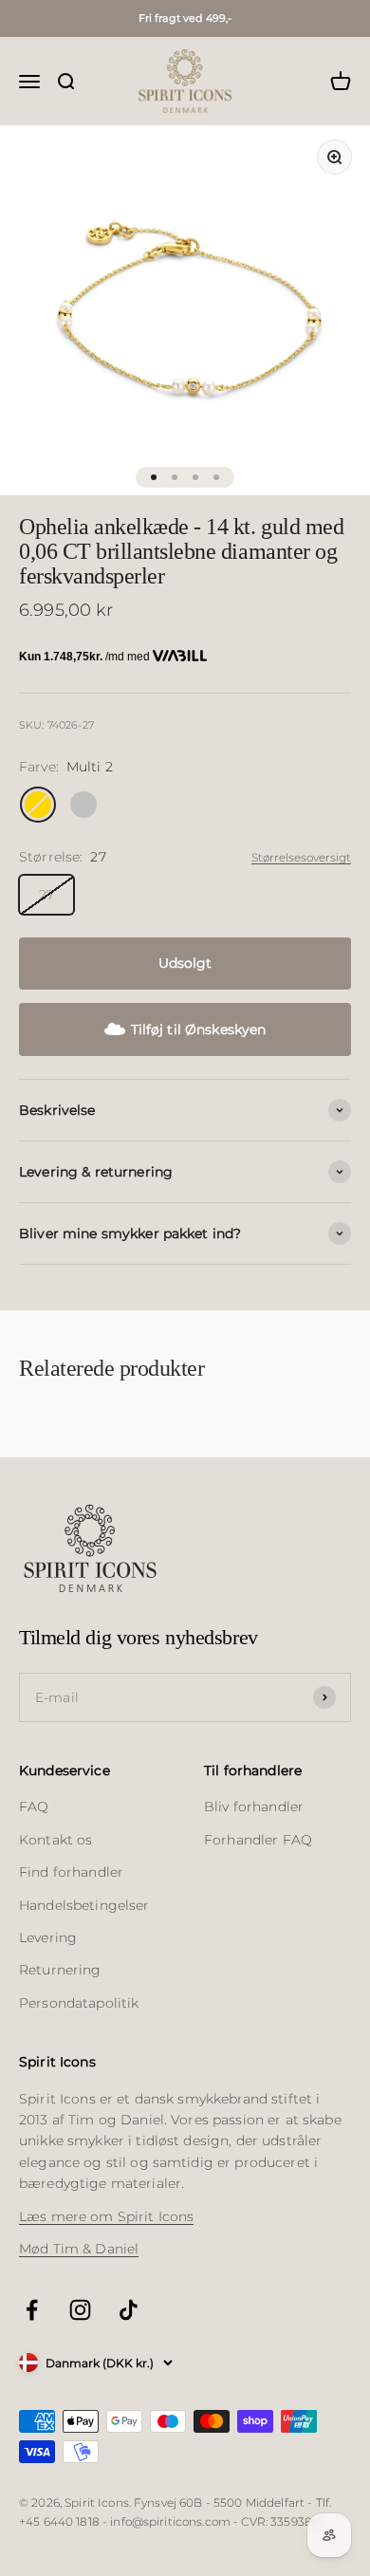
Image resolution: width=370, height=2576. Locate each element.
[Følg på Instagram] (80, 2310)
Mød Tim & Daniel (79, 2249)
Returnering (60, 1970)
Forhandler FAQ (258, 1840)
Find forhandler (71, 1872)
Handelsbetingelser (84, 1905)
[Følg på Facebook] (32, 2310)
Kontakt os (55, 1840)
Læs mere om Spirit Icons (106, 2216)
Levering (48, 1937)
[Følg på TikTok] (129, 2310)
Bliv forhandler (254, 1807)
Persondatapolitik (79, 2003)
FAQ (34, 1807)
